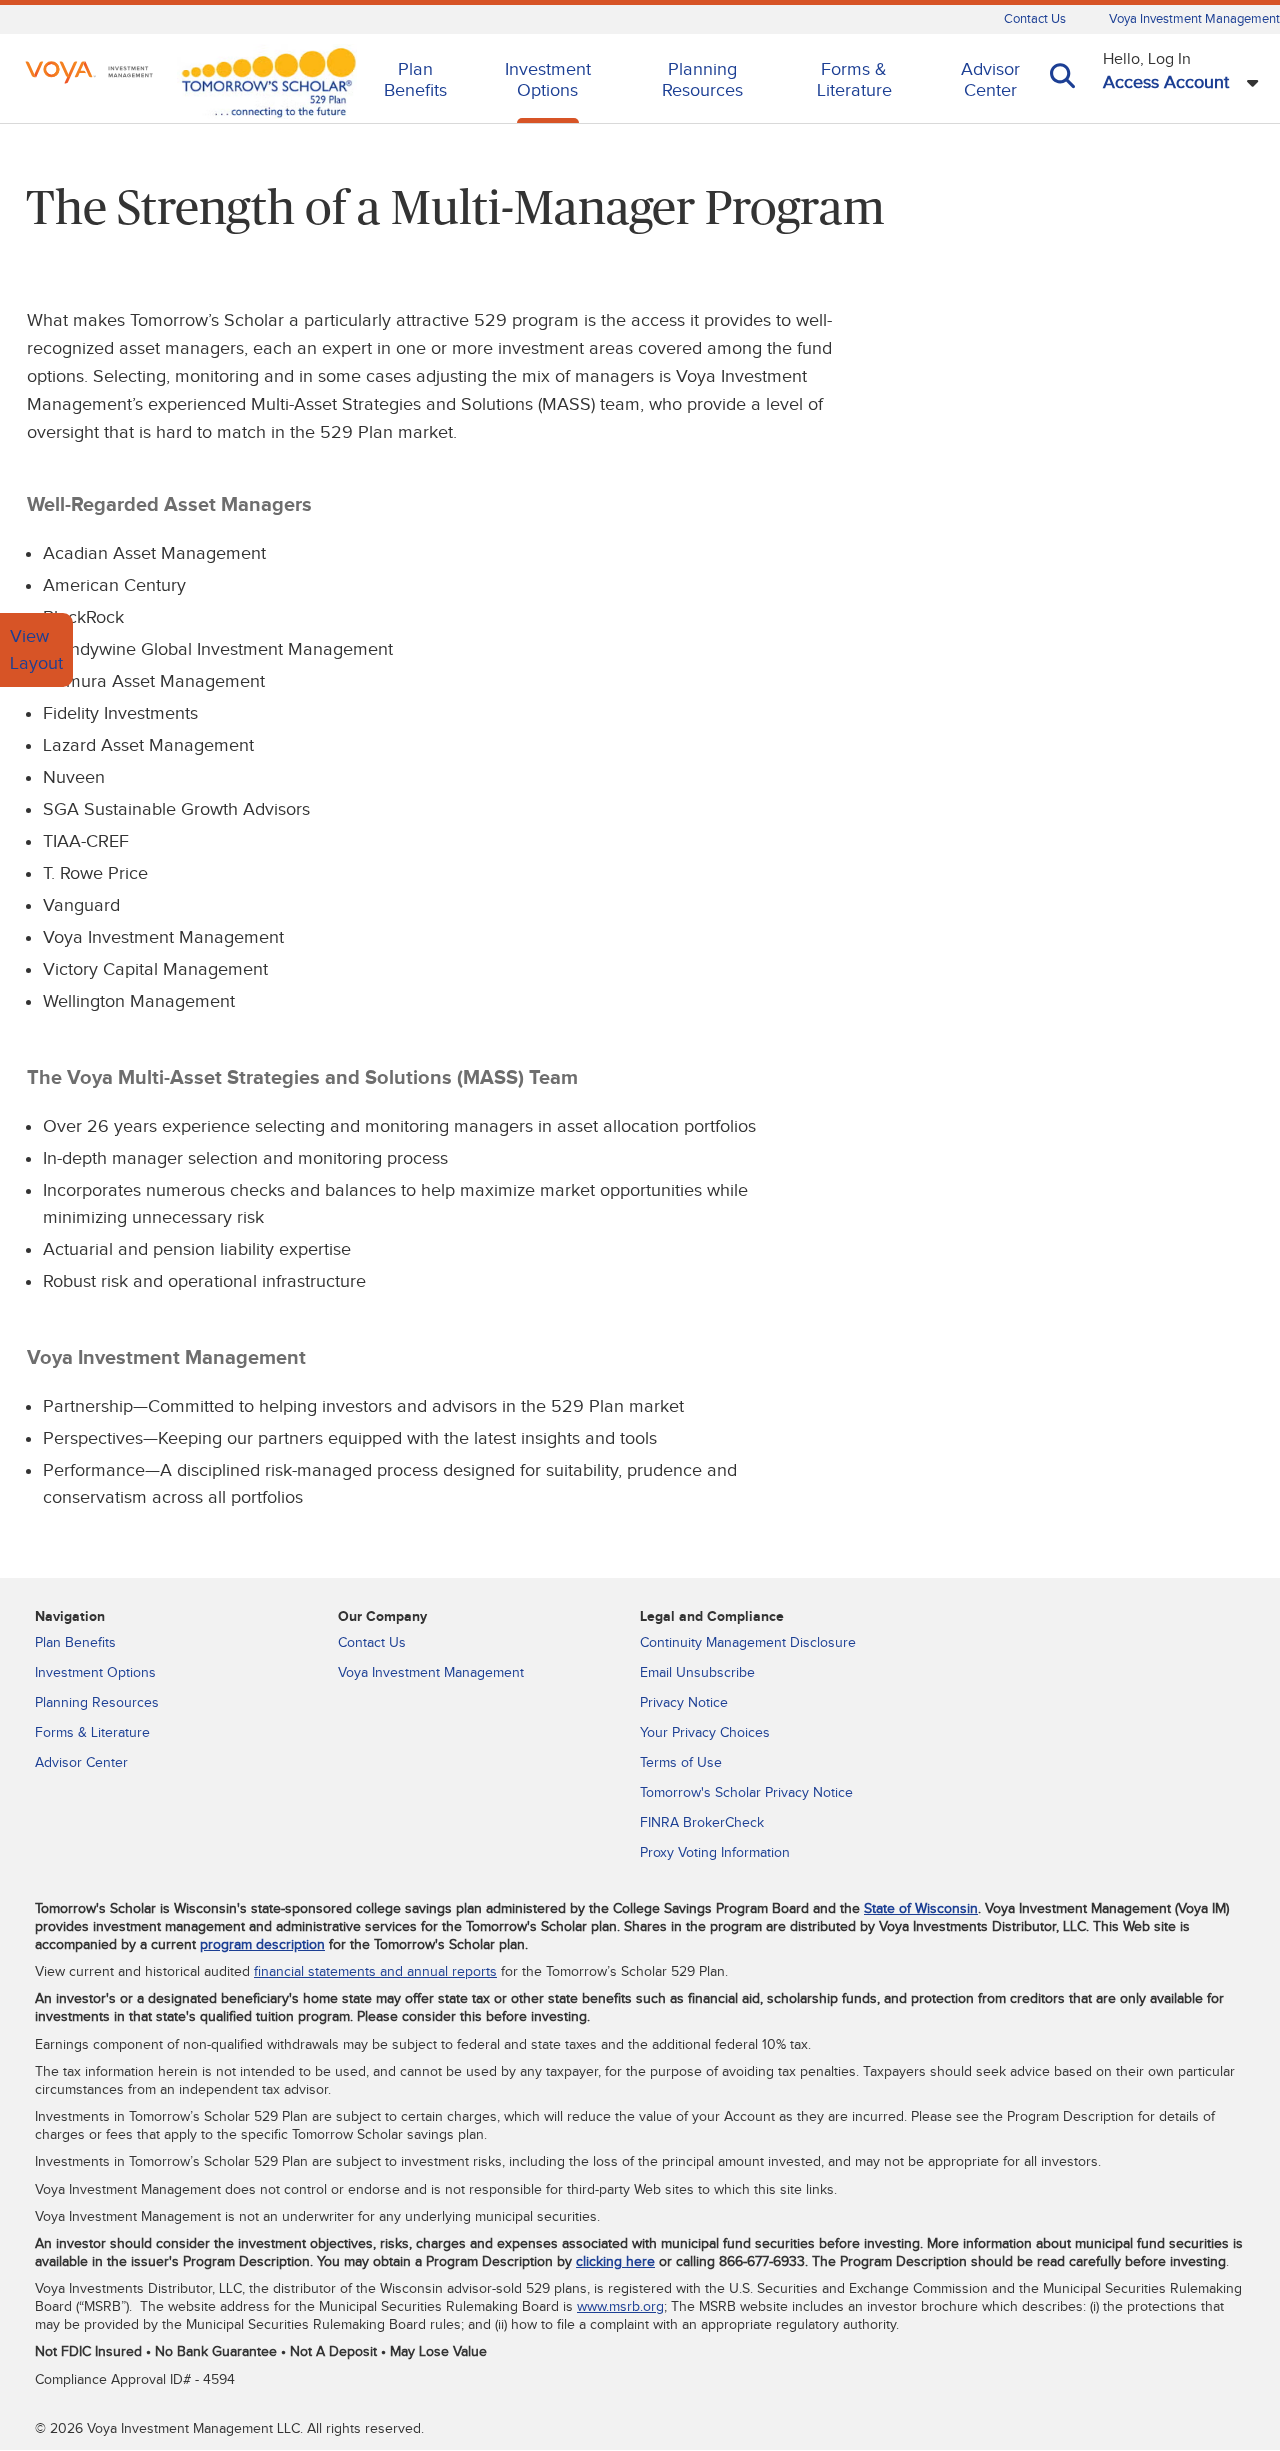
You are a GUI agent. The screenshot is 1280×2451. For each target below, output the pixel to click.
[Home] (88, 75)
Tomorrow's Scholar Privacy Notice (746, 1793)
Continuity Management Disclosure (748, 1643)
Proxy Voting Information (715, 1853)
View (29, 636)
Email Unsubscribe (697, 1673)
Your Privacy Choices (705, 1733)
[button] (1062, 102)
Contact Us (1035, 19)
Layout (36, 663)
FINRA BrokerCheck (702, 1823)
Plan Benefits (415, 80)
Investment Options (548, 80)
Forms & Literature (854, 80)
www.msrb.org (620, 2307)
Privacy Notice (684, 1703)
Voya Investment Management (1194, 19)
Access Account (1166, 82)
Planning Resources (702, 80)
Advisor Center (990, 80)
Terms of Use (681, 1763)
